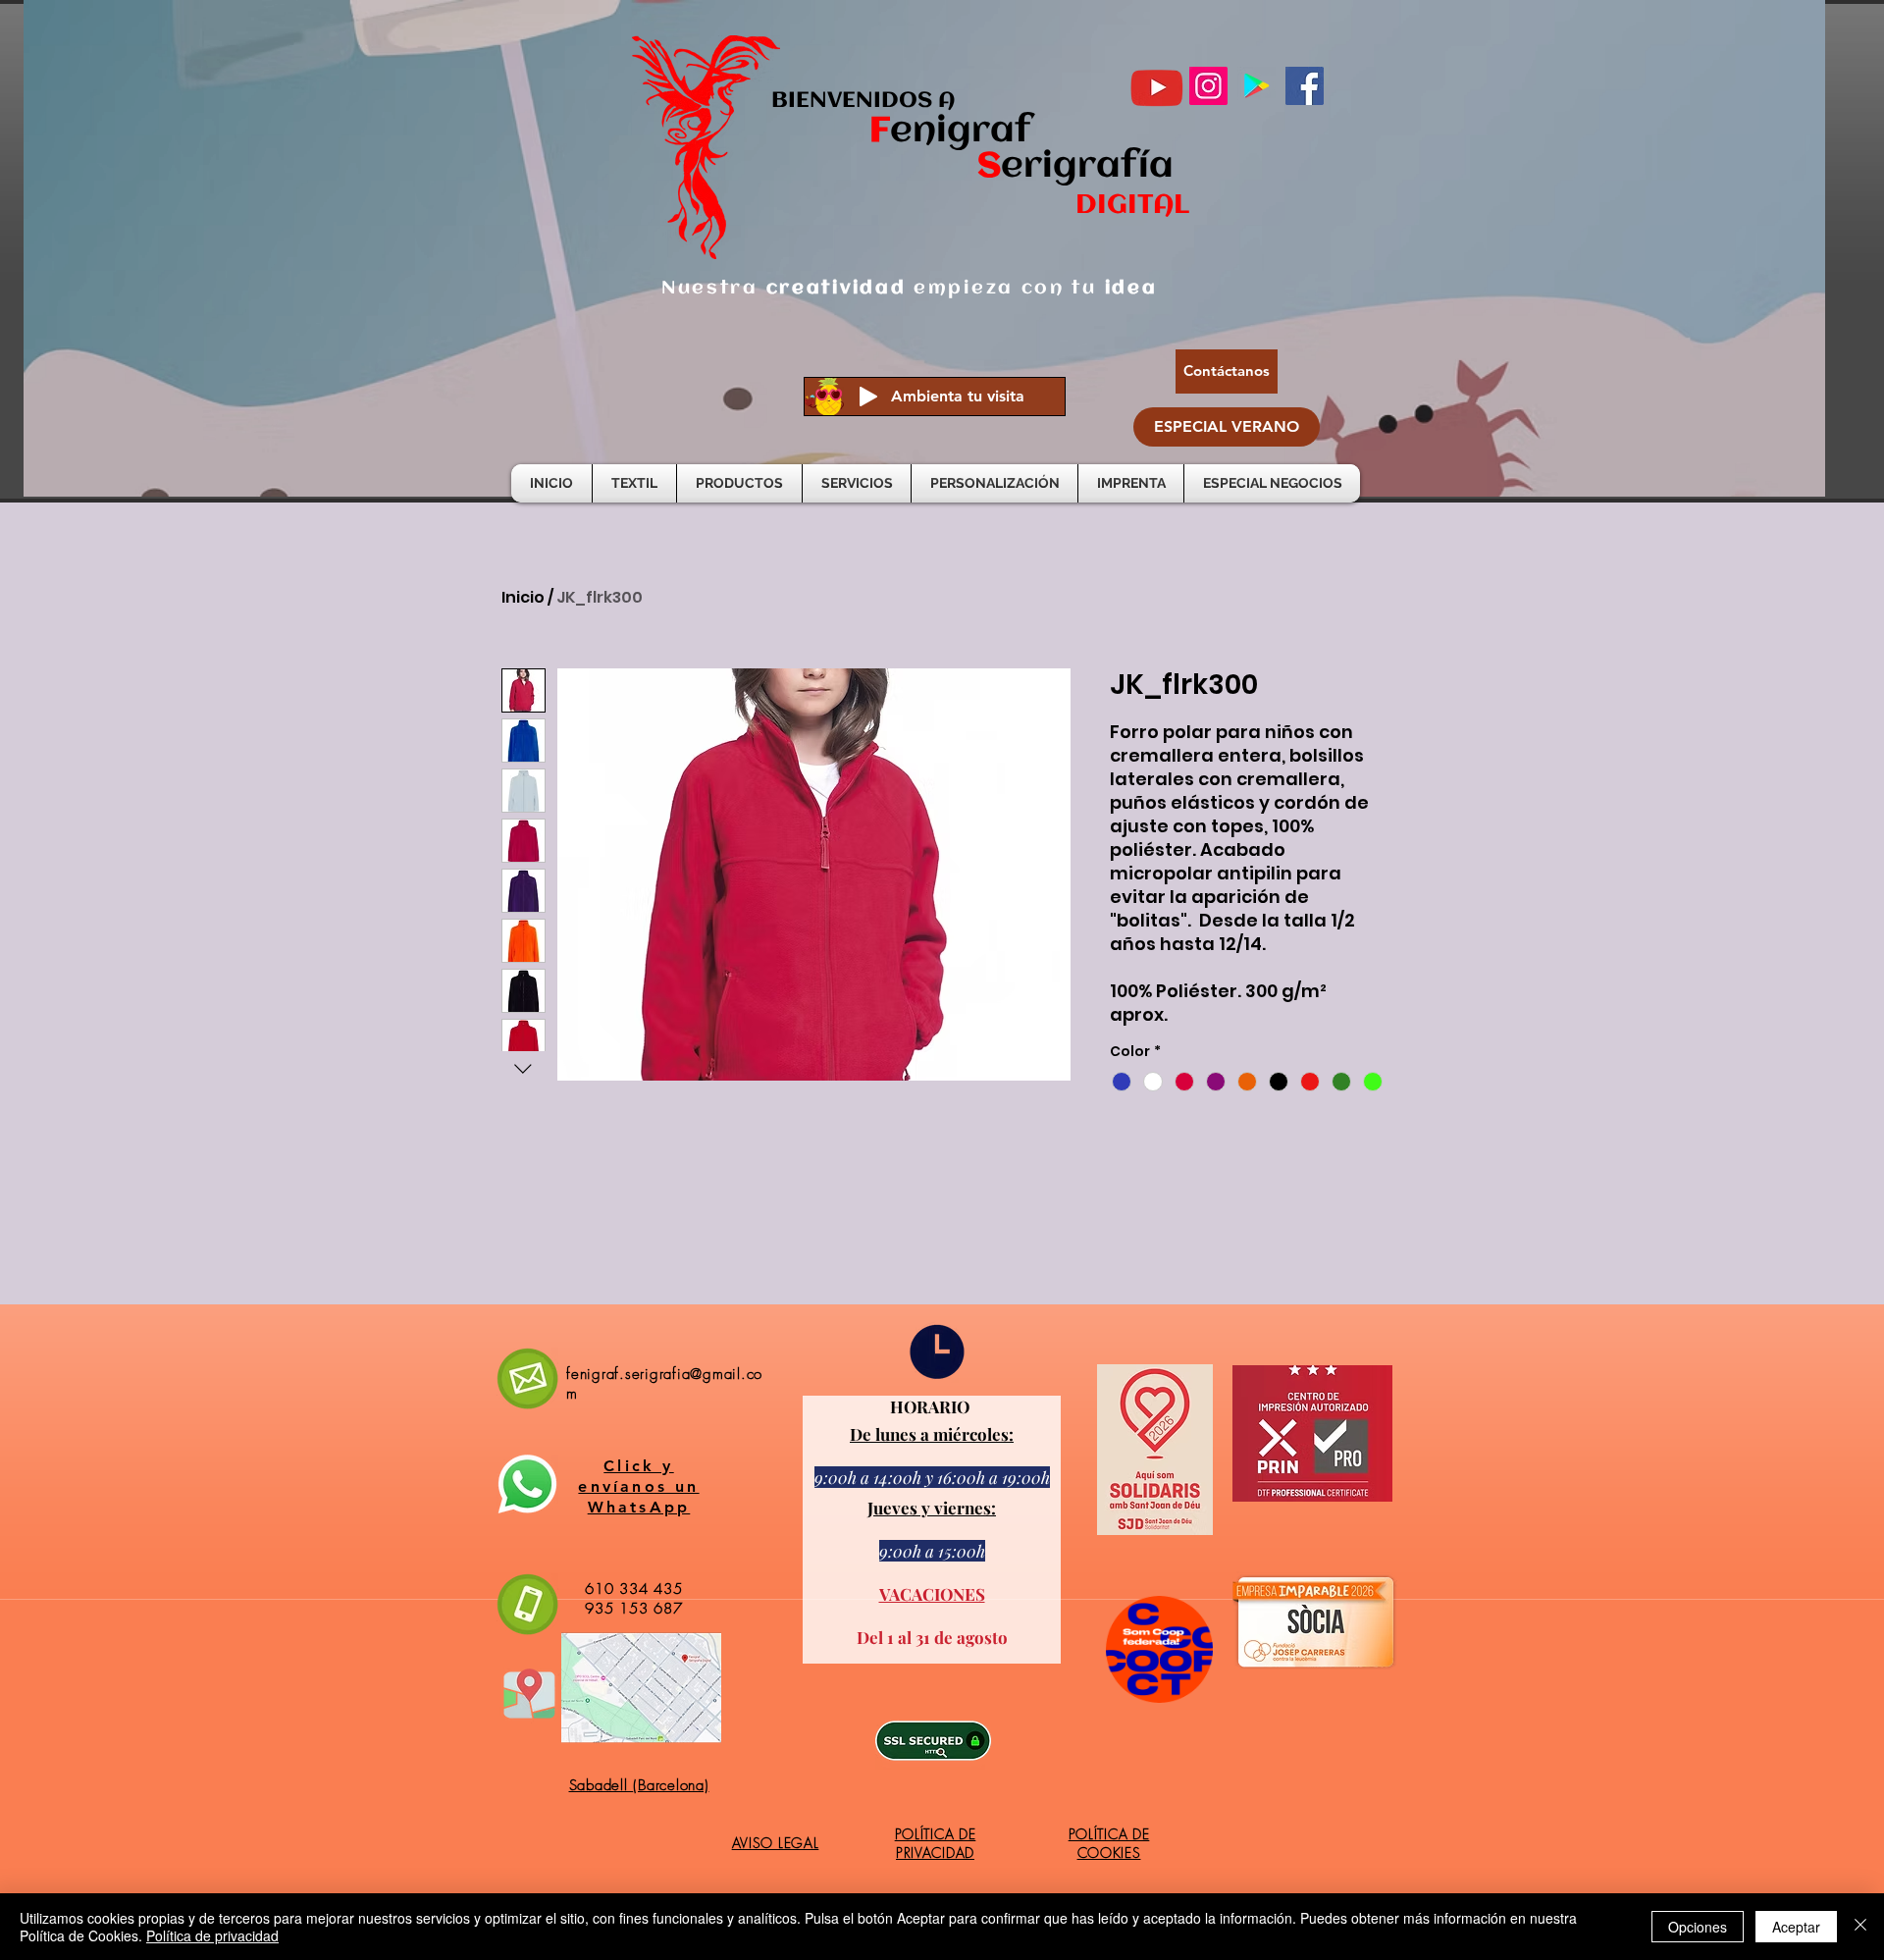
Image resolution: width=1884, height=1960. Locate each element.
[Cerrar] (1860, 1927)
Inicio (523, 597)
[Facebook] (1305, 86)
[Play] (868, 397)
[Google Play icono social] (1256, 86)
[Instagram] (1208, 86)
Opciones (1698, 1927)
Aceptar (1796, 1927)
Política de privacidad (212, 1935)
